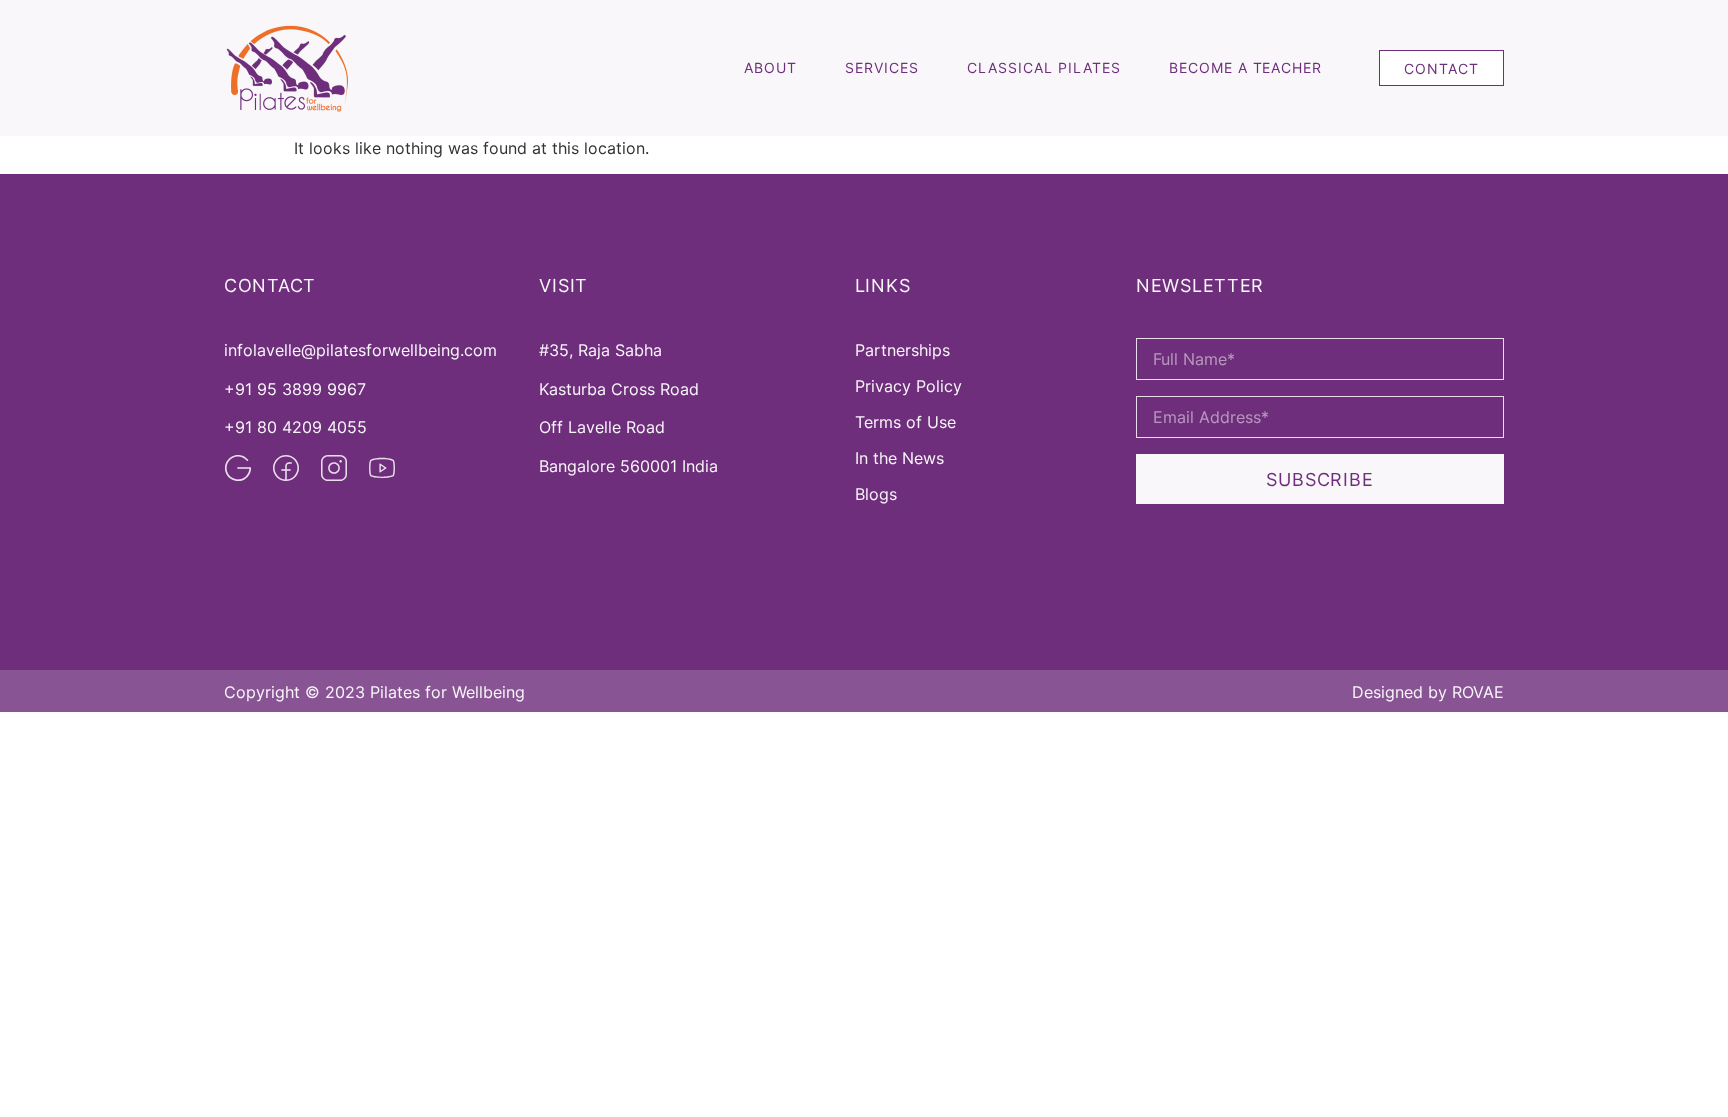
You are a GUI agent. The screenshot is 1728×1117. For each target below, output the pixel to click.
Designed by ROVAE (1428, 692)
